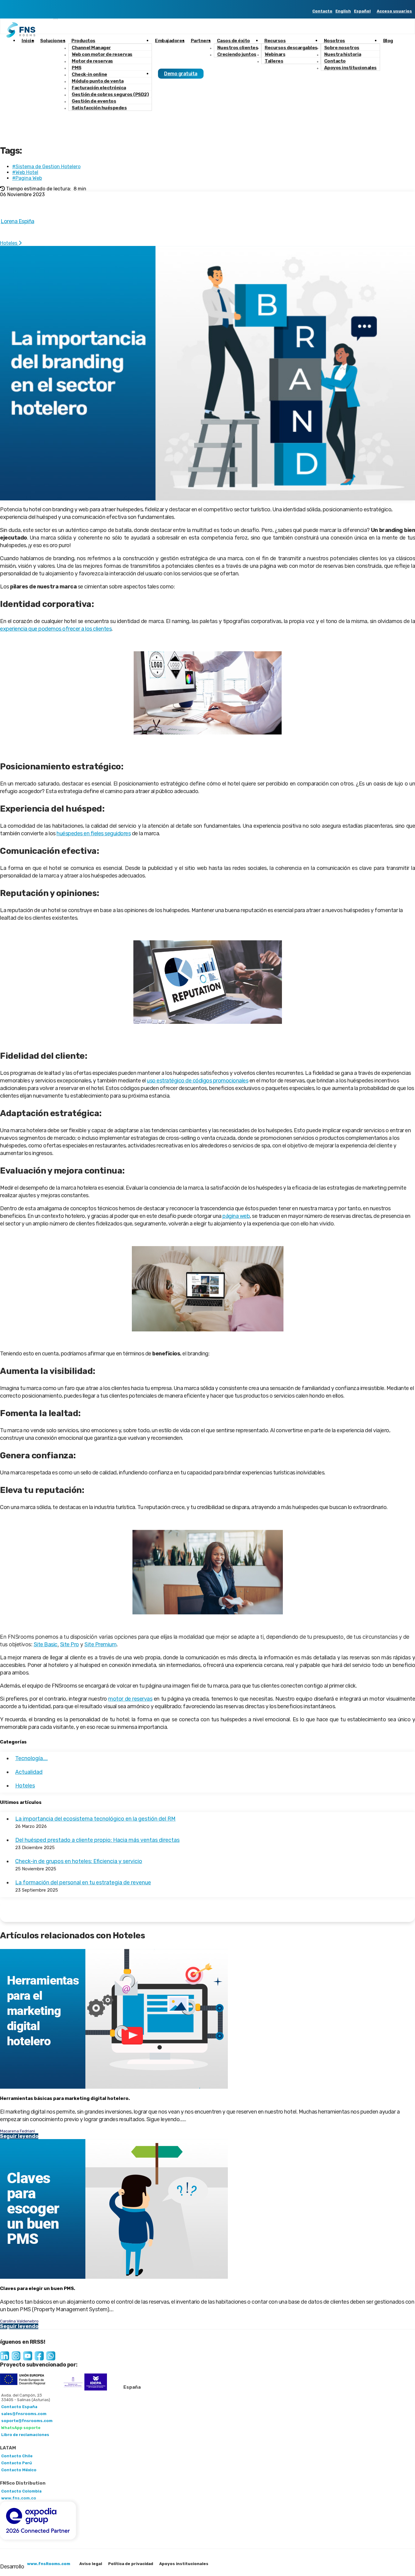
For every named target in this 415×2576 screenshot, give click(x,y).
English (343, 11)
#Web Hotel (25, 172)
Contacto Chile (17, 2456)
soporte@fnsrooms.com (27, 2421)
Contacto (322, 11)
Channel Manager (91, 48)
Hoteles (9, 243)
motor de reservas (130, 1699)
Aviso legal (91, 2564)
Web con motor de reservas (102, 54)
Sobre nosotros (342, 48)
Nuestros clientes (238, 48)
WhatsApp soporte (21, 2428)
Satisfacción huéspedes (99, 108)
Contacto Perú (17, 2463)
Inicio (28, 41)
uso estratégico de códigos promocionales (197, 1081)
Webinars (275, 54)
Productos (83, 41)
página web (236, 1216)
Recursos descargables (291, 48)
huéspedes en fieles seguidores (94, 833)
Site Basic (46, 1644)
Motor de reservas (92, 61)
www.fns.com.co (19, 2498)
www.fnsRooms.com (49, 2564)
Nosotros (334, 41)
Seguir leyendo (19, 2136)
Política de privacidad (131, 2564)
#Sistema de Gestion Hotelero (46, 167)
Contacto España (19, 2407)
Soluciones (53, 41)
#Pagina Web (27, 178)
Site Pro (70, 1644)
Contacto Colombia (21, 2491)
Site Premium (100, 1644)
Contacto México (19, 2470)
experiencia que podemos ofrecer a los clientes (56, 629)
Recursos (275, 41)
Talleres (274, 61)
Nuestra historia (343, 54)
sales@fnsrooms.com (24, 2414)
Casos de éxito (233, 41)
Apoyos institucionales (350, 68)
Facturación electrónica (99, 88)
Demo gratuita (181, 74)
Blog (388, 41)
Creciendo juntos (237, 54)
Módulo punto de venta (98, 81)
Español (362, 11)
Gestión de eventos (94, 101)
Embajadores (170, 41)
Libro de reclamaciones (25, 2435)
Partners (201, 41)
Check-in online (89, 74)
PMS (77, 68)
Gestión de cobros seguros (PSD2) (110, 94)
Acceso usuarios (394, 11)
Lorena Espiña (17, 221)
